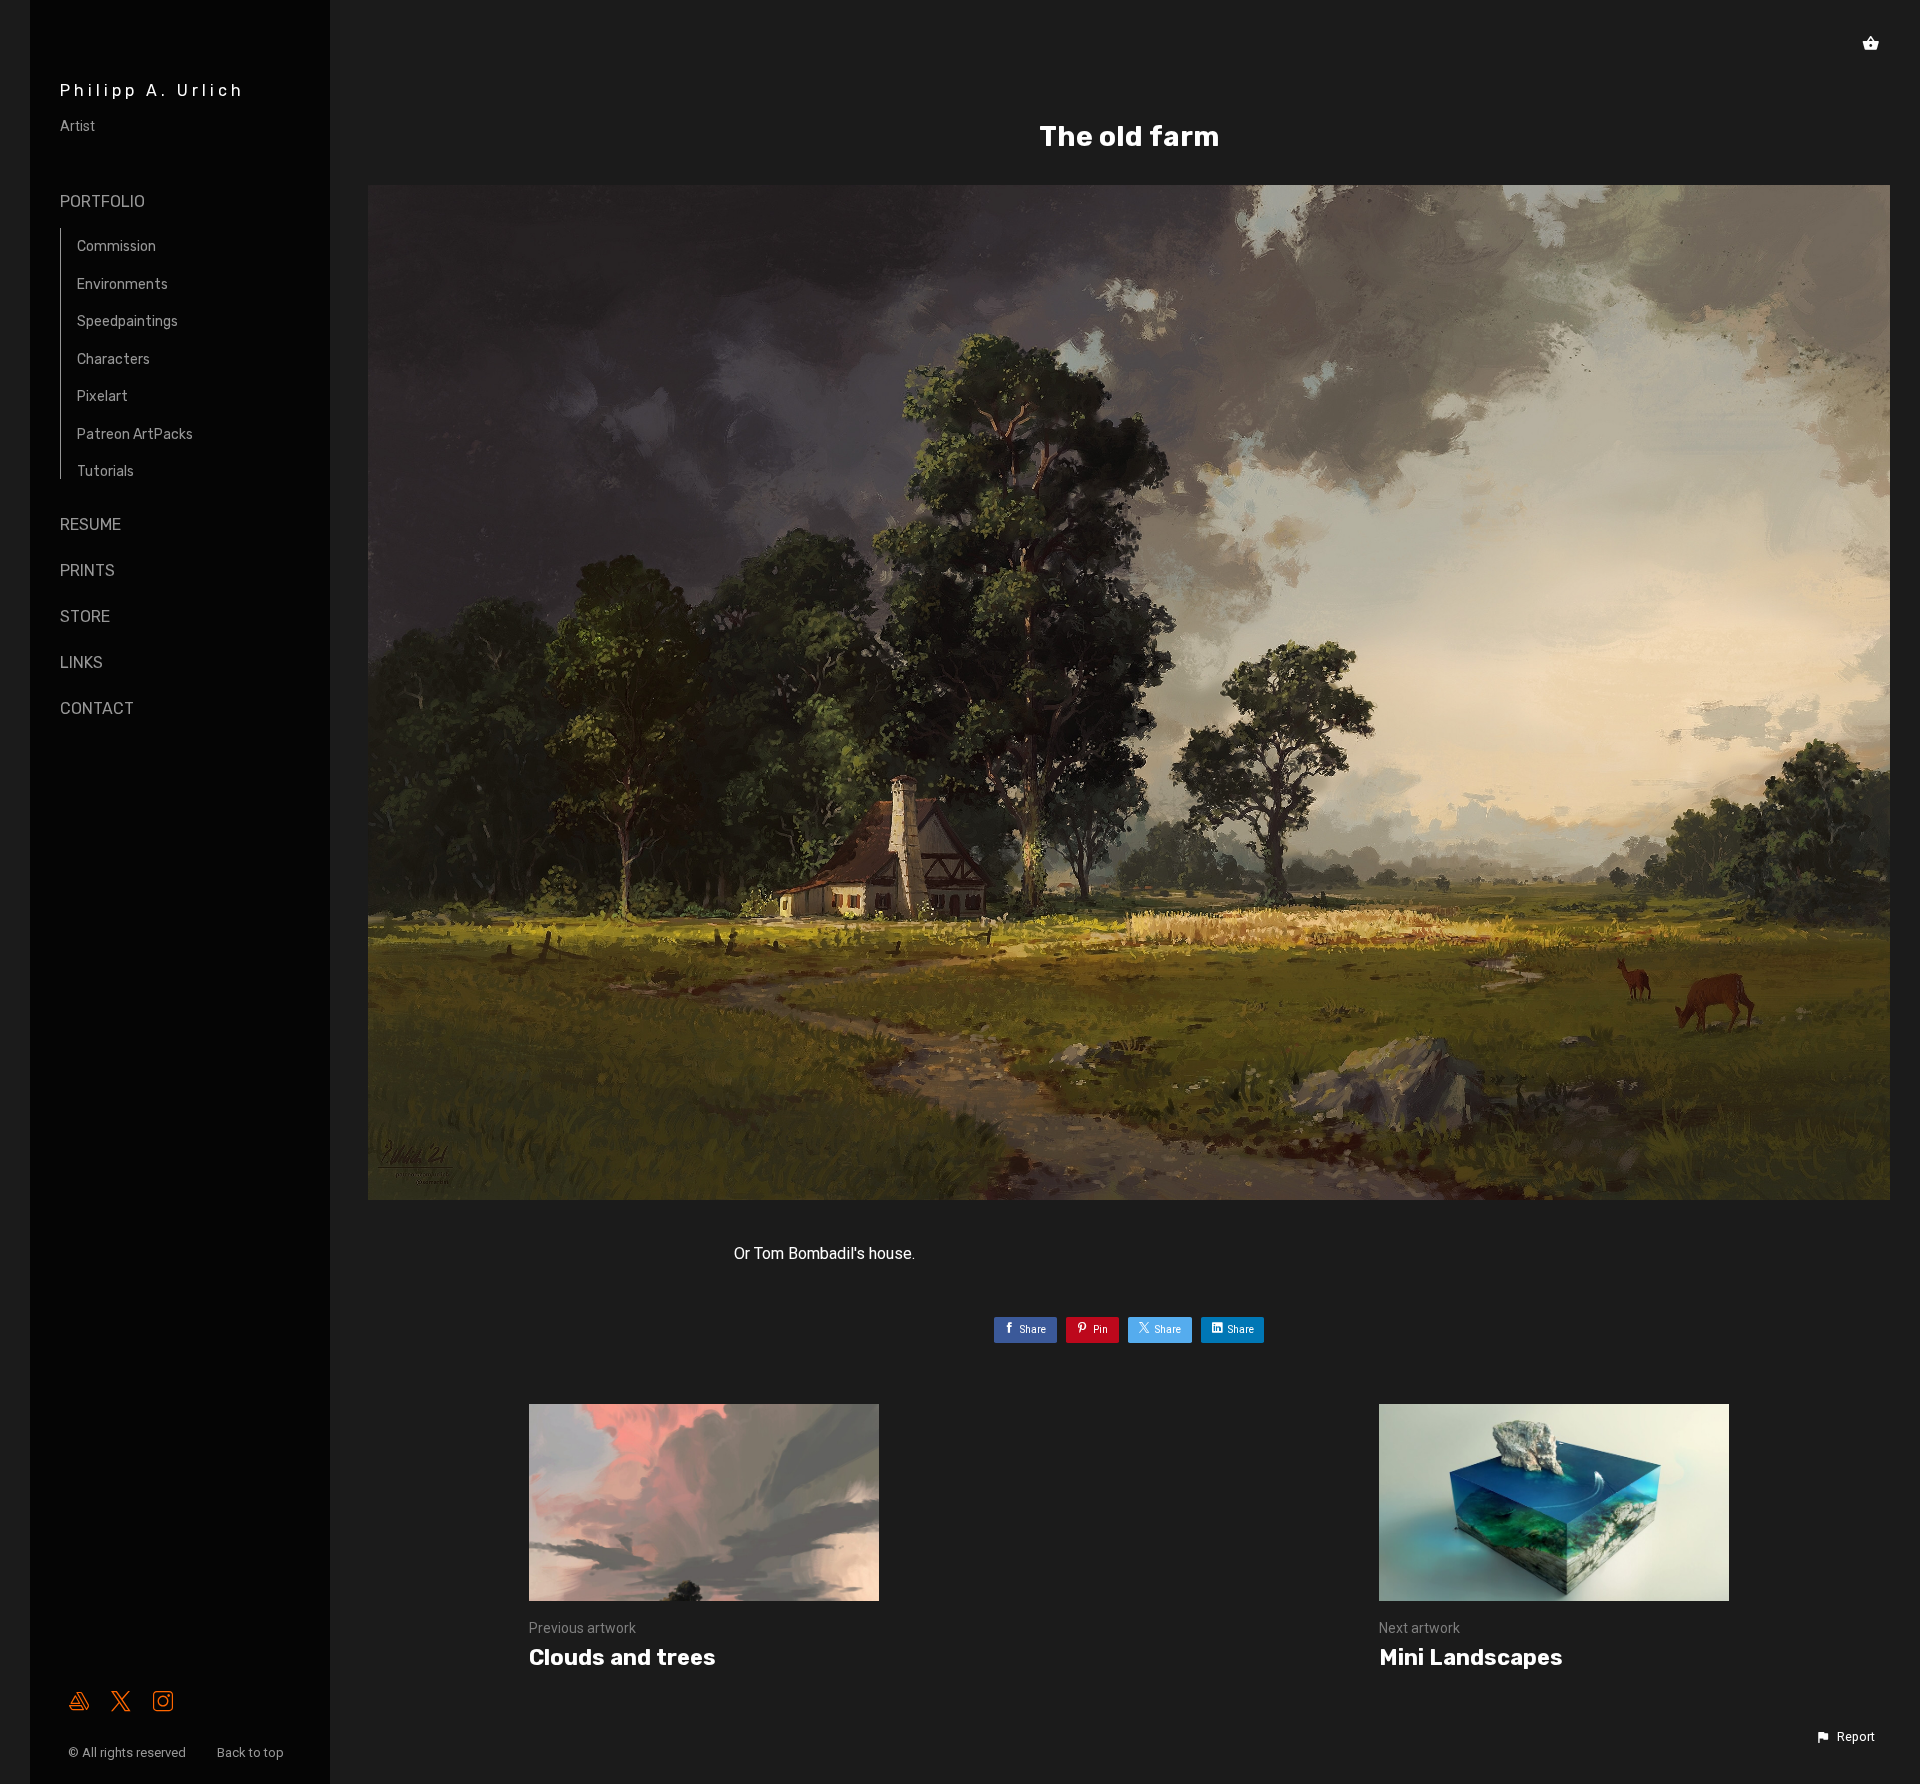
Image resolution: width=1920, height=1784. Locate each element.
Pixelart (102, 396)
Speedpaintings (127, 321)
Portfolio (102, 201)
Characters (113, 359)
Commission (116, 246)
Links (81, 662)
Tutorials (105, 471)
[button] (1845, 1737)
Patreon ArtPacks (135, 434)
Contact (97, 708)
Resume (90, 524)
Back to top (252, 1752)
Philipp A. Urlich (152, 90)
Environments (122, 284)
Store (85, 616)
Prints (87, 570)
